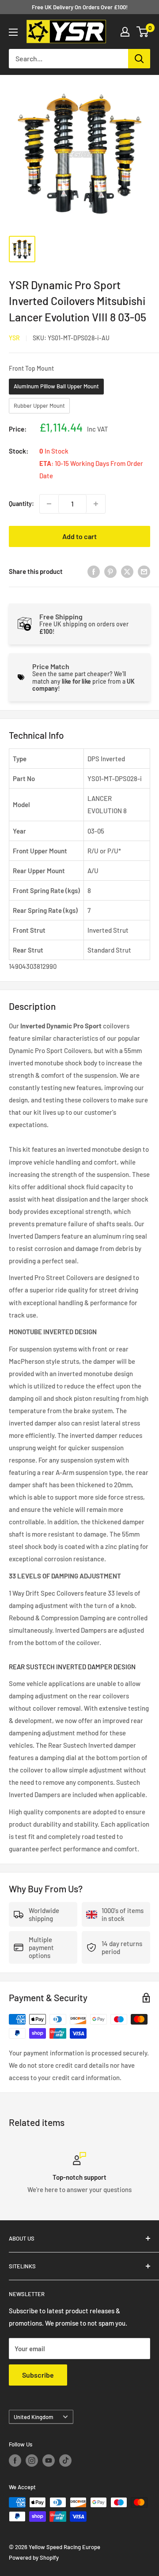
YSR (14, 338)
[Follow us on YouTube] (49, 2461)
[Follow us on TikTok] (65, 2461)
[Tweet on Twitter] (127, 571)
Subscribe (38, 2375)
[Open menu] (13, 32)
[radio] (56, 387)
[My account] (125, 32)
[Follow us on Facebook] (15, 2461)
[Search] (139, 59)
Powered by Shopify (34, 2557)
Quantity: (21, 504)
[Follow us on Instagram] (32, 2461)
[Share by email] (144, 571)
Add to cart (79, 536)
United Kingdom (34, 2417)
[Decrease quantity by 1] (49, 504)
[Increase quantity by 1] (96, 504)
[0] (143, 32)
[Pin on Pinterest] (110, 571)
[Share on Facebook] (94, 571)
